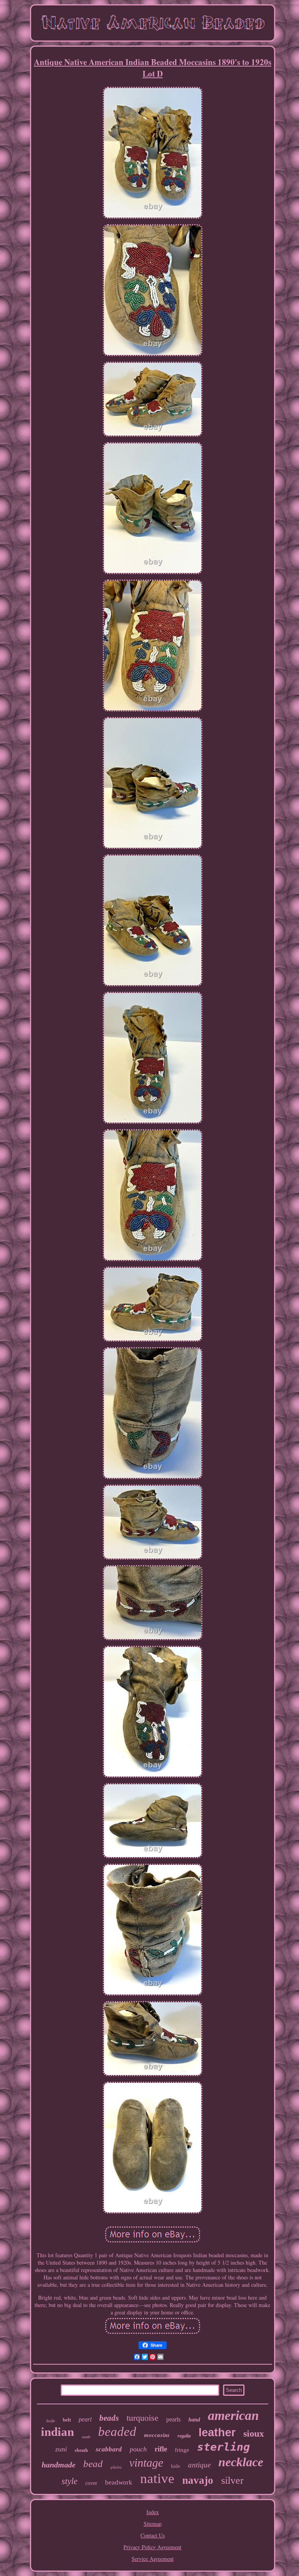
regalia (184, 2436)
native (157, 2478)
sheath (81, 2450)
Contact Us (153, 2535)
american (233, 2415)
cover (91, 2483)
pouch (138, 2449)
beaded (117, 2432)
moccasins (157, 2435)
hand (194, 2420)
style (69, 2481)
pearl (85, 2419)
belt (67, 2420)
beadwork (119, 2482)
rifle (161, 2449)
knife (51, 2421)
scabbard (109, 2449)
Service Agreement (153, 2559)
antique (199, 2465)
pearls (173, 2419)
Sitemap (153, 2524)
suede (86, 2437)
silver (232, 2480)
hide (176, 2466)
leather (217, 2432)
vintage (146, 2463)
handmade (59, 2465)
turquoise (142, 2418)
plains (116, 2467)
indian (57, 2432)
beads (109, 2418)
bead (93, 2464)
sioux (254, 2434)
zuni (61, 2449)
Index (153, 2512)
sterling (223, 2447)
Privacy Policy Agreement (152, 2547)
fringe (182, 2450)
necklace (241, 2462)
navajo (198, 2480)
